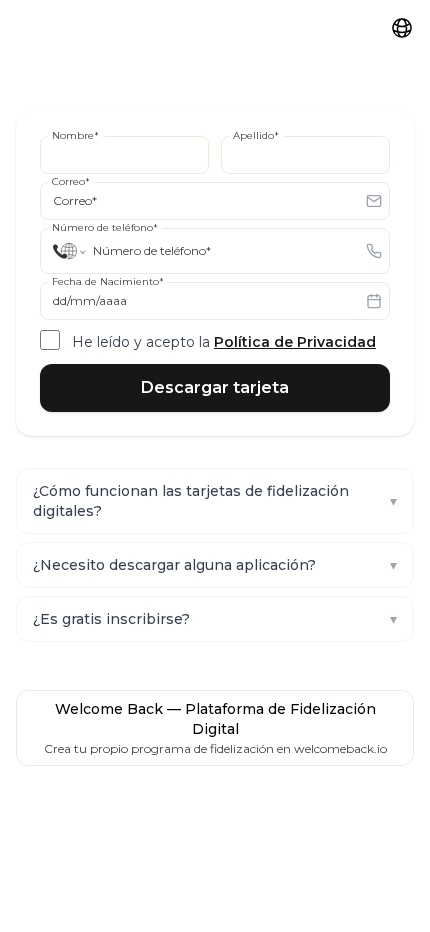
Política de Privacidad (295, 342)
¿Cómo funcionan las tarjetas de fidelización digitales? (215, 501)
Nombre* (75, 135)
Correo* (71, 181)
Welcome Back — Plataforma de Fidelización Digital (215, 719)
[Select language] (402, 28)
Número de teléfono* (105, 227)
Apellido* (256, 135)
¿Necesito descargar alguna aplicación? (215, 565)
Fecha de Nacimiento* (108, 281)
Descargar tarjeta (215, 387)
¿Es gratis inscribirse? (215, 619)
